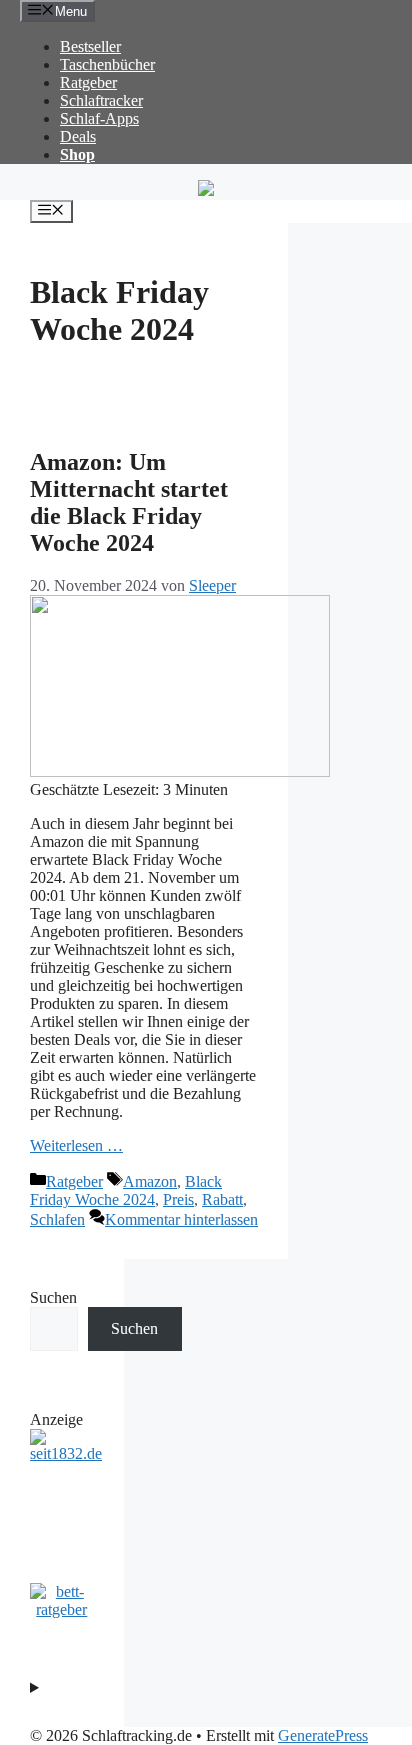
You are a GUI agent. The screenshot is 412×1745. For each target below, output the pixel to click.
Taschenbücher (107, 64)
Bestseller (90, 46)
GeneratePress (323, 1735)
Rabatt (222, 1199)
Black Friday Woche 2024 (126, 1190)
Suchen (53, 1297)
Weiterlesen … (76, 1145)
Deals (78, 136)
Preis (178, 1199)
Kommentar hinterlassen (181, 1219)
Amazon (150, 1181)
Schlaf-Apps (99, 118)
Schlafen (57, 1219)
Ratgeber (88, 82)
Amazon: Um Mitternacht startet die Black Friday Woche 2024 (129, 502)
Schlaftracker (101, 100)
